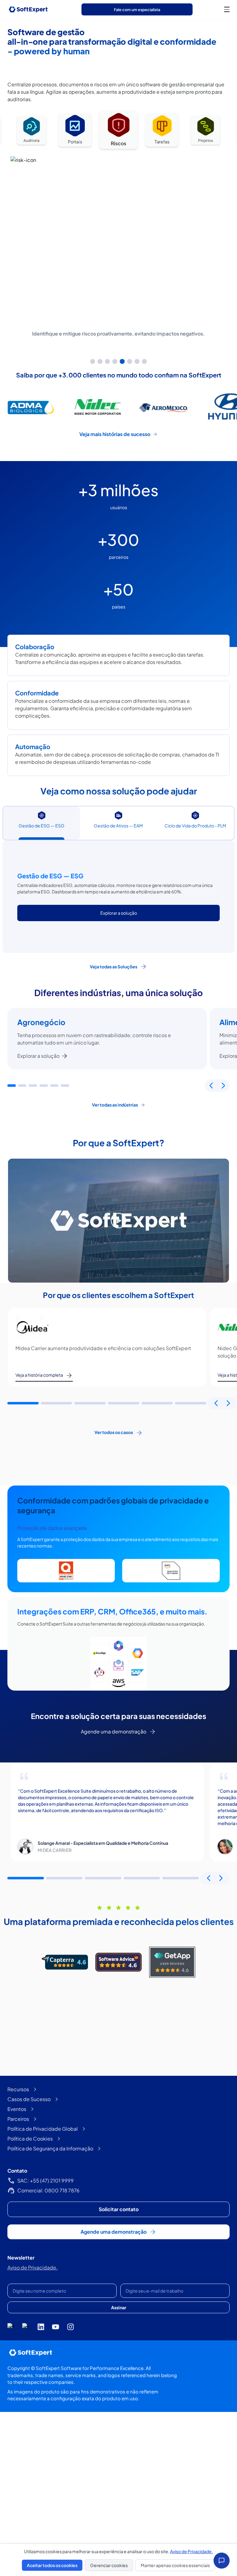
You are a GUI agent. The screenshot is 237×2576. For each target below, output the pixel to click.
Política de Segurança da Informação (50, 2148)
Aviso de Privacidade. (33, 2267)
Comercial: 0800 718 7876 (48, 2190)
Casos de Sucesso (29, 2099)
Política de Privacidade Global (43, 2129)
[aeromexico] (33, 407)
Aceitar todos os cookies (52, 2565)
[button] (12, 1086)
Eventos (17, 2109)
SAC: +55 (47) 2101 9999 (46, 2180)
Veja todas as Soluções (114, 967)
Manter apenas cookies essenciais (175, 2565)
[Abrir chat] (222, 2561)
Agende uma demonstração (114, 1731)
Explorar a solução (38, 1056)
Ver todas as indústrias (115, 1105)
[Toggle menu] (227, 9)
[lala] (166, 407)
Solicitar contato (119, 2209)
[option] (31, 131)
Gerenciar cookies (109, 2565)
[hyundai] (100, 407)
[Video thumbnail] (118, 1221)
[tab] (93, 361)
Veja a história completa (39, 1375)
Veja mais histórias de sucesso (115, 434)
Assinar (119, 2307)
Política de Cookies (30, 2139)
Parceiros (18, 2119)
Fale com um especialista (137, 10)
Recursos (18, 2089)
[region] (118, 237)
